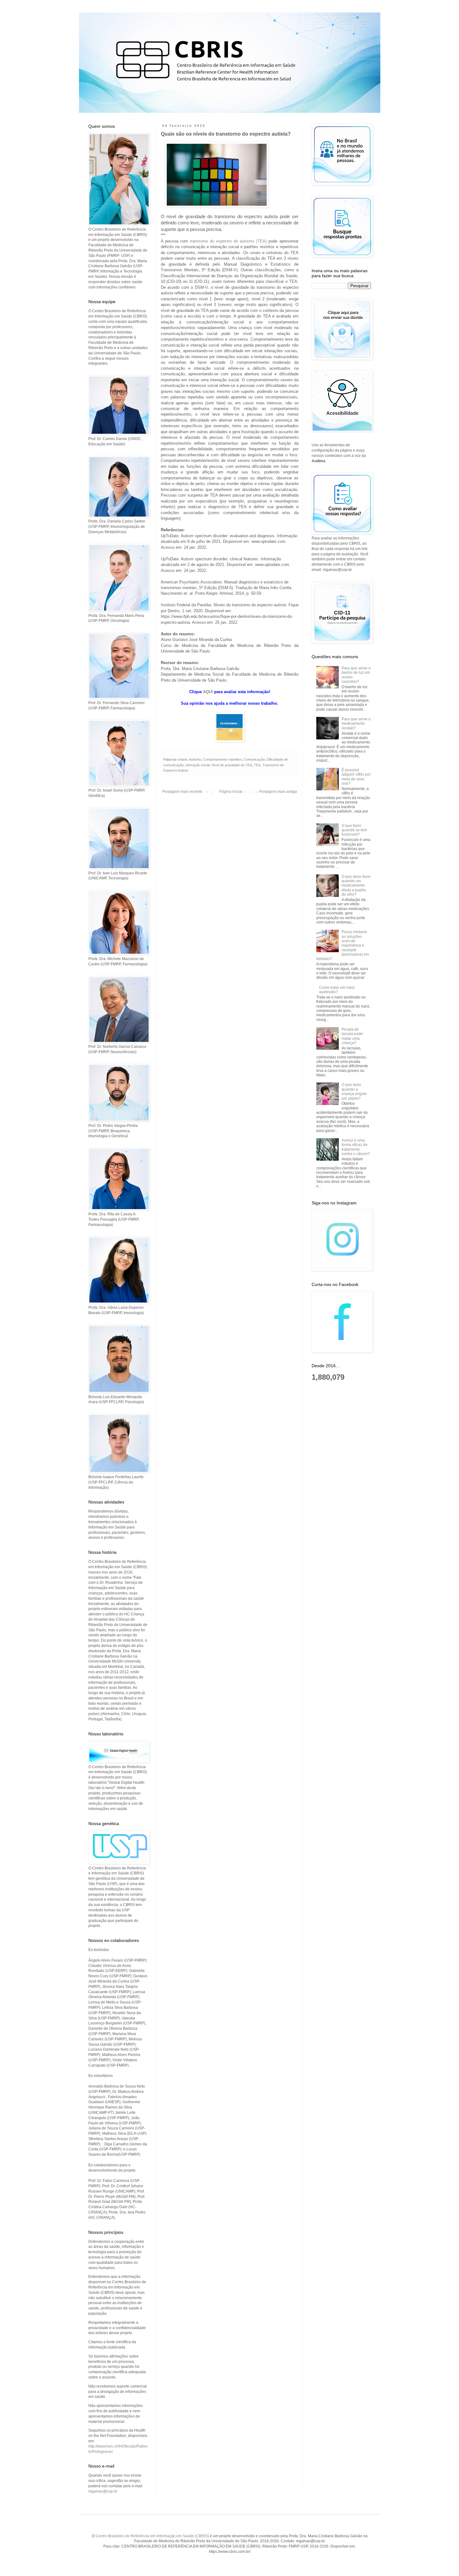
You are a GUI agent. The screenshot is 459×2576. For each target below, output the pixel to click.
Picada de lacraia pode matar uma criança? (352, 1036)
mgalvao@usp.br (103, 2491)
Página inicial (231, 792)
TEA (257, 765)
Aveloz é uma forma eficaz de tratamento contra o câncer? (356, 1147)
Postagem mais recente (182, 792)
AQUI (208, 692)
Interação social (197, 765)
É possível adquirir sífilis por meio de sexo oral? (356, 777)
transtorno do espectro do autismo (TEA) (227, 241)
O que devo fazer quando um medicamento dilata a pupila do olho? (356, 886)
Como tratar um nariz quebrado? (337, 990)
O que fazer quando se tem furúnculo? (354, 830)
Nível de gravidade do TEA (232, 765)
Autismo (195, 759)
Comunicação (254, 759)
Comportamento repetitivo (222, 759)
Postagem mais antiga (278, 792)
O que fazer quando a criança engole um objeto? (354, 1091)
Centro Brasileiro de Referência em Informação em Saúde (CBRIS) (152, 2536)
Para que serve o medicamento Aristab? (356, 724)
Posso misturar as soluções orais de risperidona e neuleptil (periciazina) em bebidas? (343, 945)
